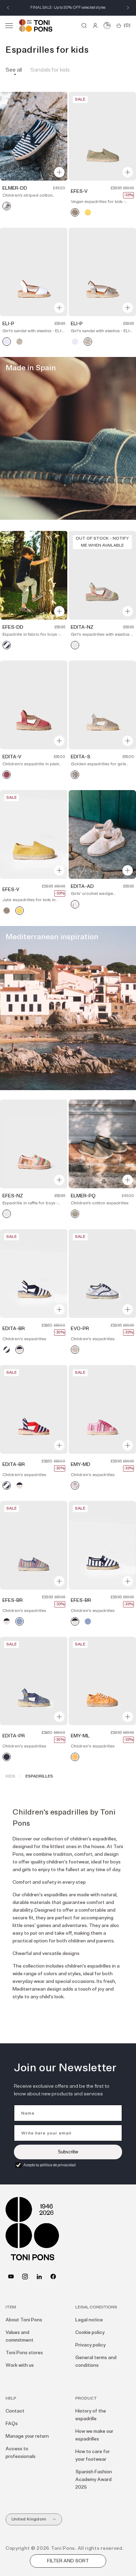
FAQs (12, 2424)
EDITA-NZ (82, 627)
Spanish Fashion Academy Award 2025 (94, 2479)
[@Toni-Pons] (11, 2276)
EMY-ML (80, 1736)
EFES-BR (13, 1600)
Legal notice (89, 2320)
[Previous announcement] (8, 8)
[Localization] (107, 25)
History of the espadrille (91, 2415)
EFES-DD (13, 627)
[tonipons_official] (25, 2276)
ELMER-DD (15, 188)
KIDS (10, 1776)
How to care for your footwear (93, 2455)
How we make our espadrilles (94, 2435)
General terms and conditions (96, 2361)
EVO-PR (80, 1329)
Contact (15, 2411)
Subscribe (68, 2152)
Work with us (20, 2365)
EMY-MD (81, 1464)
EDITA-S (81, 757)
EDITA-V (12, 757)
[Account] (95, 25)
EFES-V (79, 191)
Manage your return (27, 2436)
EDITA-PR (14, 1736)
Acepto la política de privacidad (50, 2165)
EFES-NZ (13, 1196)
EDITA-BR (14, 1329)
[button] (9, 25)
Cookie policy (90, 2332)
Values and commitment (20, 2336)
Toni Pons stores (24, 2353)
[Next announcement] (128, 8)
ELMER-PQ (83, 1196)
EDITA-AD (82, 886)
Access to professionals (21, 2453)
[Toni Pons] (36, 25)
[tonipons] (39, 2276)
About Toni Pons (24, 2320)
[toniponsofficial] (53, 2276)
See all (14, 70)
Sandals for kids (50, 70)
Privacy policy (90, 2345)
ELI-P (8, 324)
